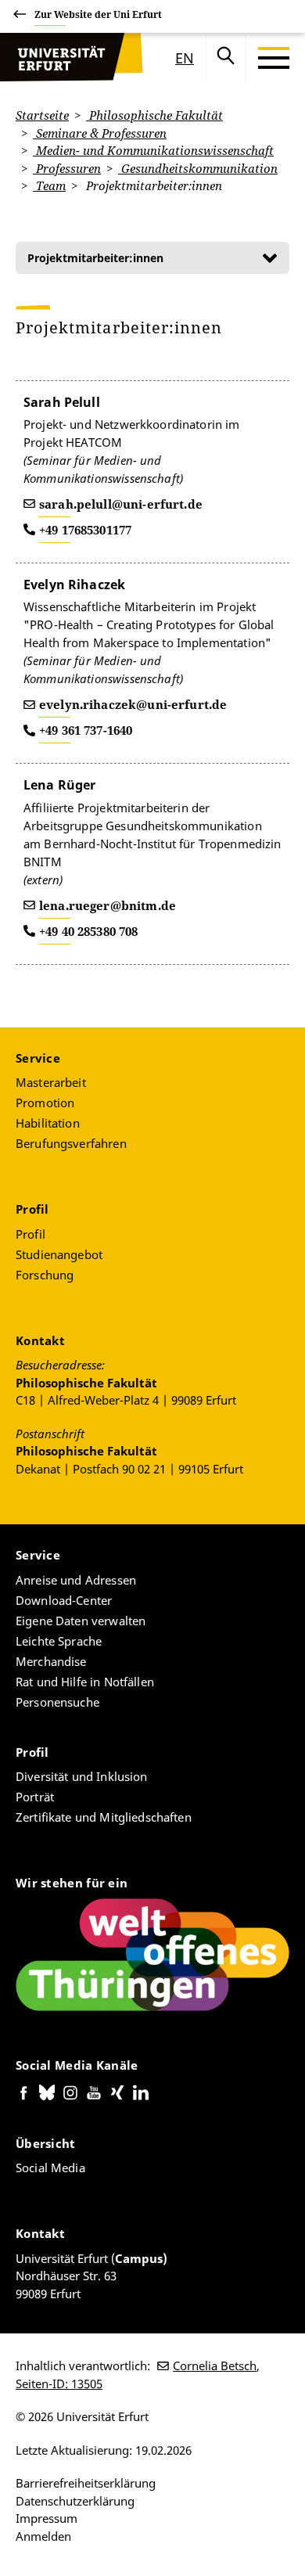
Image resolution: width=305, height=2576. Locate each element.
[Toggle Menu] (274, 58)
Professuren (67, 168)
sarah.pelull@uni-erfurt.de (121, 504)
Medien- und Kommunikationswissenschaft (153, 150)
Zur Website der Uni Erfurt (98, 14)
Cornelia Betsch (215, 2366)
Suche (226, 58)
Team (49, 185)
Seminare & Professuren (100, 133)
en (185, 58)
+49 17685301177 (85, 530)
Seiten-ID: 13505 (59, 2384)
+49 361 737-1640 (86, 730)
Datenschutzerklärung (75, 2501)
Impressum (47, 2518)
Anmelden (43, 2536)
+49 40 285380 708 (89, 931)
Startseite (42, 115)
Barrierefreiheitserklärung (86, 2483)
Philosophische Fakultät (154, 115)
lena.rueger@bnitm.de (108, 905)
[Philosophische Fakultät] (59, 58)
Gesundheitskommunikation (198, 168)
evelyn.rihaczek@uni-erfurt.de (133, 704)
